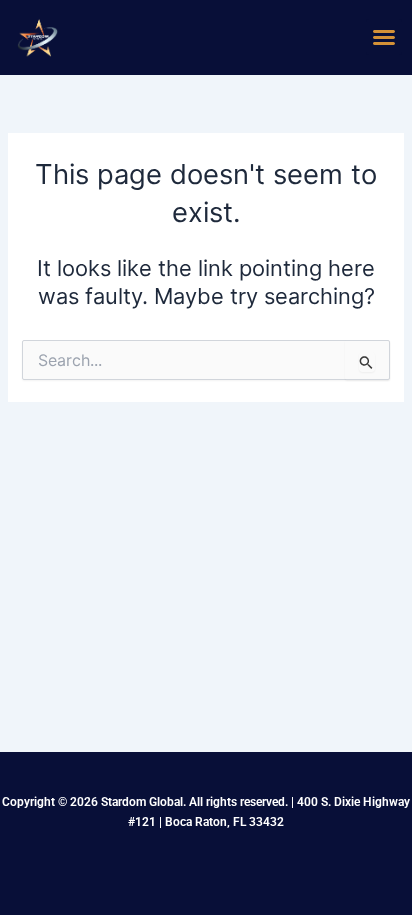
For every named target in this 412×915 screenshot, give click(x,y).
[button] (384, 37)
